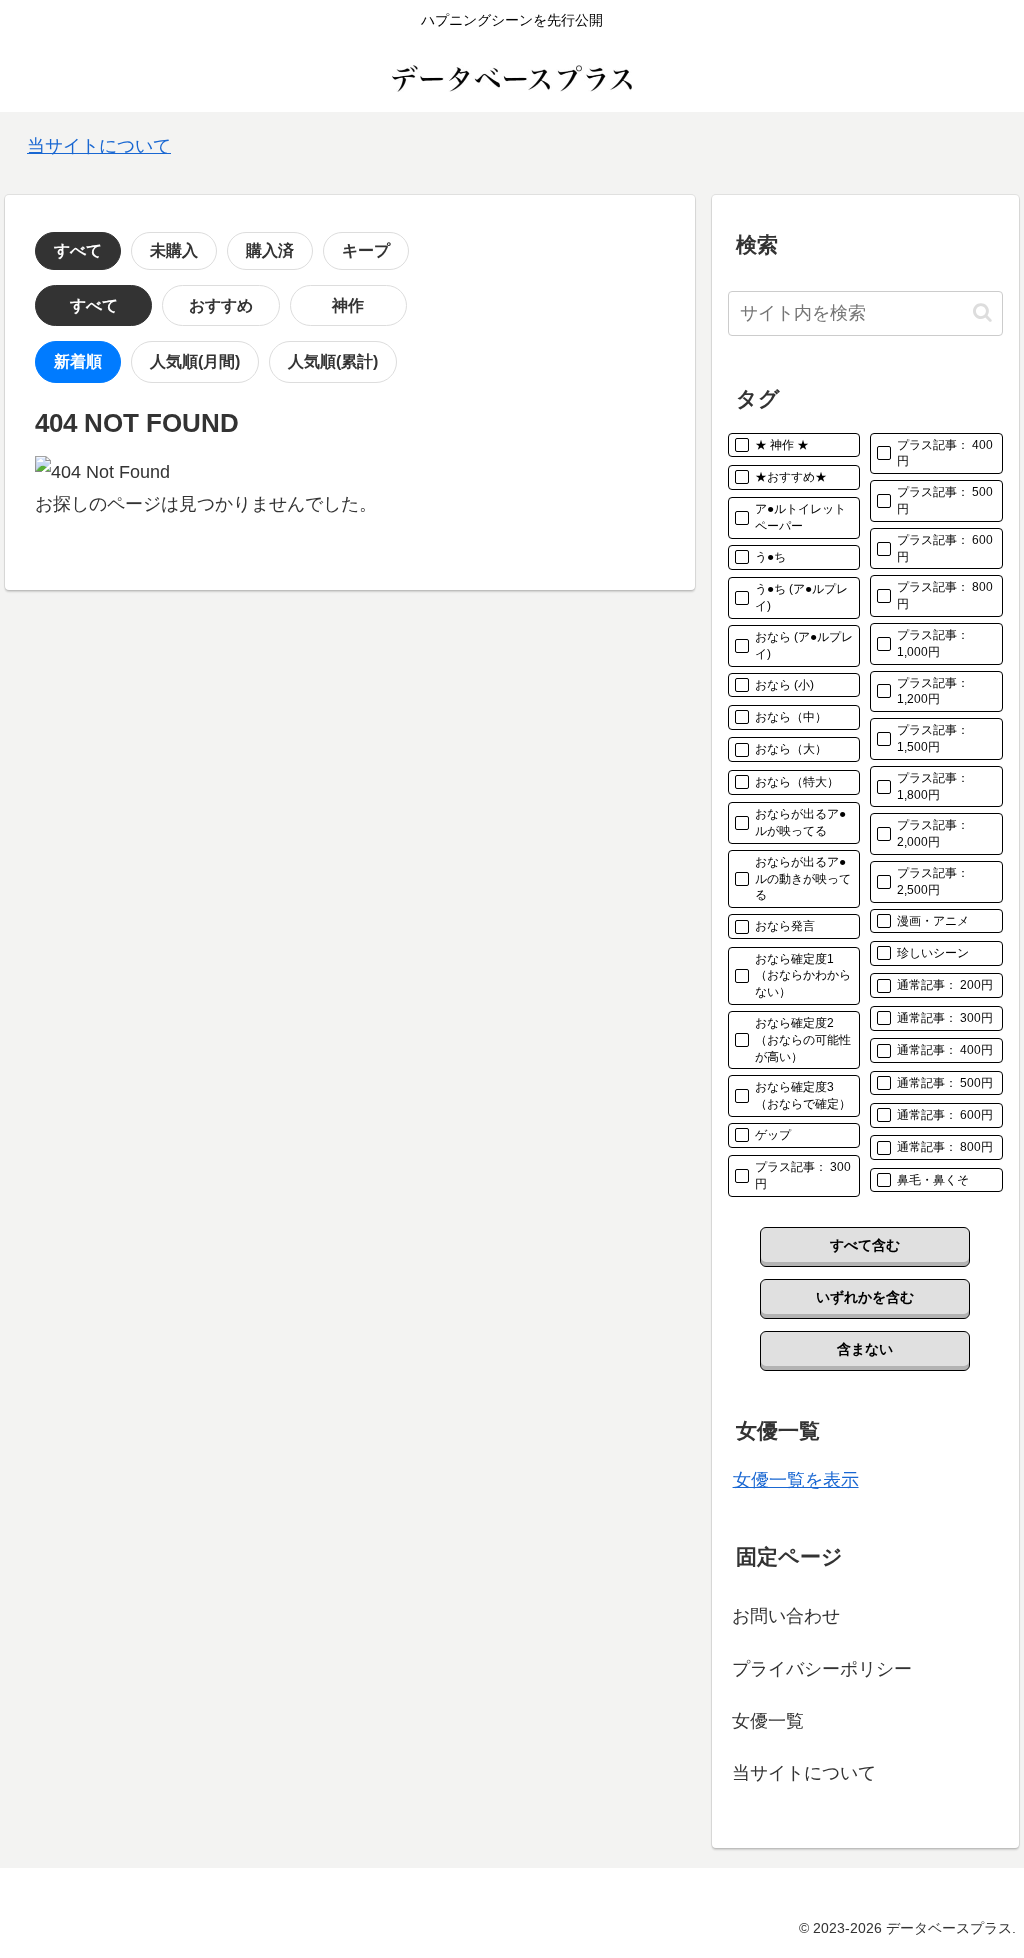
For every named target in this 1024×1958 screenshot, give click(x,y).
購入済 (270, 250)
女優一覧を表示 (796, 1480)
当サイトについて (99, 146)
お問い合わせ (786, 1616)
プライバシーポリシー (822, 1669)
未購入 (174, 250)
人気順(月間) (195, 361)
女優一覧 (768, 1721)
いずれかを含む (865, 1297)
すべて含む (865, 1245)
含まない (865, 1349)
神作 (348, 305)
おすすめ (221, 305)
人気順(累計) (333, 361)
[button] (982, 312)
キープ (366, 250)
